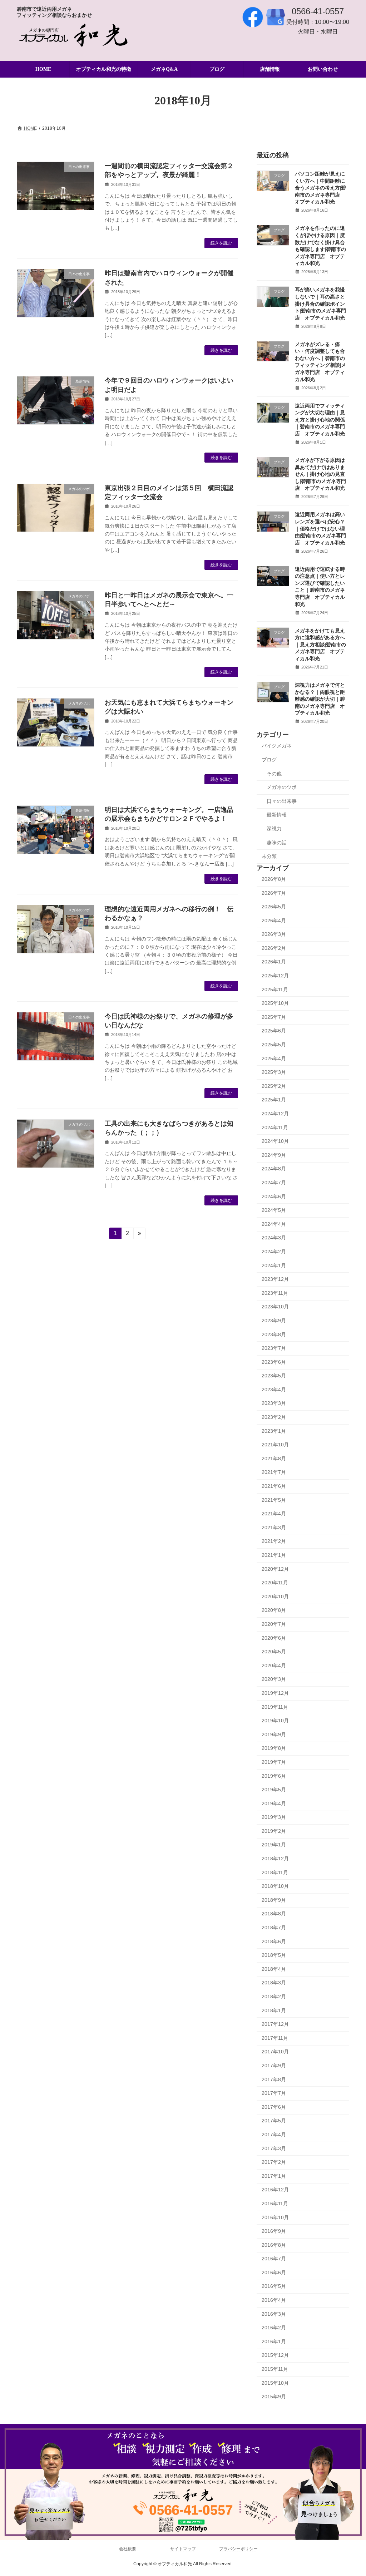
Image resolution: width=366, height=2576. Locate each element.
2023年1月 (274, 1431)
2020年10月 (275, 1597)
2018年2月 (274, 1997)
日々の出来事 (282, 801)
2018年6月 (274, 1941)
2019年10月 (275, 1721)
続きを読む (221, 243)
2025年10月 (275, 1003)
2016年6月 (274, 2272)
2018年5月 (274, 1955)
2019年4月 (274, 1803)
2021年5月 (274, 1500)
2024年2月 (274, 1252)
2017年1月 (274, 2176)
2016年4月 (274, 2300)
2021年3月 (274, 1528)
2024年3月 (274, 1238)
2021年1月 (274, 1555)
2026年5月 (274, 907)
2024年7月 (274, 1183)
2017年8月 (274, 2079)
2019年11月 (275, 1707)
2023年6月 (274, 1362)
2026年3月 (274, 934)
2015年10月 (275, 2383)
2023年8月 (274, 1334)
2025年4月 (274, 1058)
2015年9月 (274, 2397)
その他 (274, 774)
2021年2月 (274, 1541)
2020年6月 (274, 1638)
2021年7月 (274, 1472)
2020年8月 (274, 1610)
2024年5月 (274, 1210)
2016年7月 (274, 2259)
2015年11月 (275, 2369)
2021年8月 (274, 1459)
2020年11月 (275, 1583)
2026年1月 (274, 962)
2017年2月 (274, 2162)
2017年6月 (274, 2107)
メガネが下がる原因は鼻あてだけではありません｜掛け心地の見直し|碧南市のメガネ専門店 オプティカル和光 (320, 474)
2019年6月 (274, 1776)
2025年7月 (274, 1017)
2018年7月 (274, 1928)
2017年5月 (274, 2121)
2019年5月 (274, 1790)
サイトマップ (183, 2549)
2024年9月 (274, 1155)
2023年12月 (275, 1279)
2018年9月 (274, 1900)
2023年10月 (275, 1307)
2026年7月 (274, 893)
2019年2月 (274, 1831)
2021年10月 (275, 1445)
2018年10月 (275, 1886)
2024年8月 (274, 1169)
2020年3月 (274, 1679)
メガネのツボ (282, 788)
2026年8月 (274, 879)
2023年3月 (274, 1403)
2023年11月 (275, 1293)
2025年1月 (274, 1100)
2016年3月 (274, 2314)
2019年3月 (274, 1817)
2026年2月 (274, 948)
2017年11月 (275, 2038)
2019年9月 (274, 1734)
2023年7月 (274, 1348)
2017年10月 (275, 2052)
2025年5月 (274, 1045)
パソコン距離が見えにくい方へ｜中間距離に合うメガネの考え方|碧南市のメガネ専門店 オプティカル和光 (320, 188)
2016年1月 (274, 2341)
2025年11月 (275, 990)
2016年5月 (274, 2286)
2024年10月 (275, 1141)
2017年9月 (274, 2066)
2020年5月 (274, 1652)
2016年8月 (274, 2245)
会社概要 (128, 2549)
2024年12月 (275, 1114)
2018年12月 (275, 1859)
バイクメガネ (277, 746)
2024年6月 (274, 1196)
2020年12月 (275, 1569)
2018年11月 (275, 1872)
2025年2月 (274, 1086)
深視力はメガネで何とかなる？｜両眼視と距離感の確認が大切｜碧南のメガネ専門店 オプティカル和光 (320, 699)
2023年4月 (274, 1390)
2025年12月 (275, 976)
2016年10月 (275, 2217)
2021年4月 (274, 1514)
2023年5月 (274, 1376)
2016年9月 (274, 2231)
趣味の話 (277, 843)
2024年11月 (275, 1127)
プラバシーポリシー (238, 2549)
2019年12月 (275, 1693)
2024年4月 (274, 1224)
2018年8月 (274, 1914)
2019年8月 (274, 1748)
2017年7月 (274, 2093)
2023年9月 (274, 1321)
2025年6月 (274, 1031)
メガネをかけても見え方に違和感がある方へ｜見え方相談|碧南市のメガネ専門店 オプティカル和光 (320, 645)
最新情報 (277, 815)
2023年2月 (274, 1417)
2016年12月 (275, 2190)
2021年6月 (274, 1486)
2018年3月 (274, 1983)
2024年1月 (274, 1265)
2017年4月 (274, 2135)
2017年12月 (275, 2024)
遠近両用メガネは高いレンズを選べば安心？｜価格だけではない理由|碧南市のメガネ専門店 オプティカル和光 (320, 529)
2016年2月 (274, 2328)
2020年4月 (274, 1665)
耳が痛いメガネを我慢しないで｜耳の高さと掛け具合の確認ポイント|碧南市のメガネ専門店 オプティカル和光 (320, 304)
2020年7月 (274, 1624)
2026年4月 (274, 921)
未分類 (269, 857)
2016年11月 (275, 2204)
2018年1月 (274, 2010)
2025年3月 (274, 1072)
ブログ (269, 760)
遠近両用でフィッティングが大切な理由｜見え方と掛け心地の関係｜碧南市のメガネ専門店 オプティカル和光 (320, 420)
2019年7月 (274, 1762)
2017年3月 (274, 2148)
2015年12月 (275, 2355)
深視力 (274, 829)
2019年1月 (274, 1845)
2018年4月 (274, 1969)
